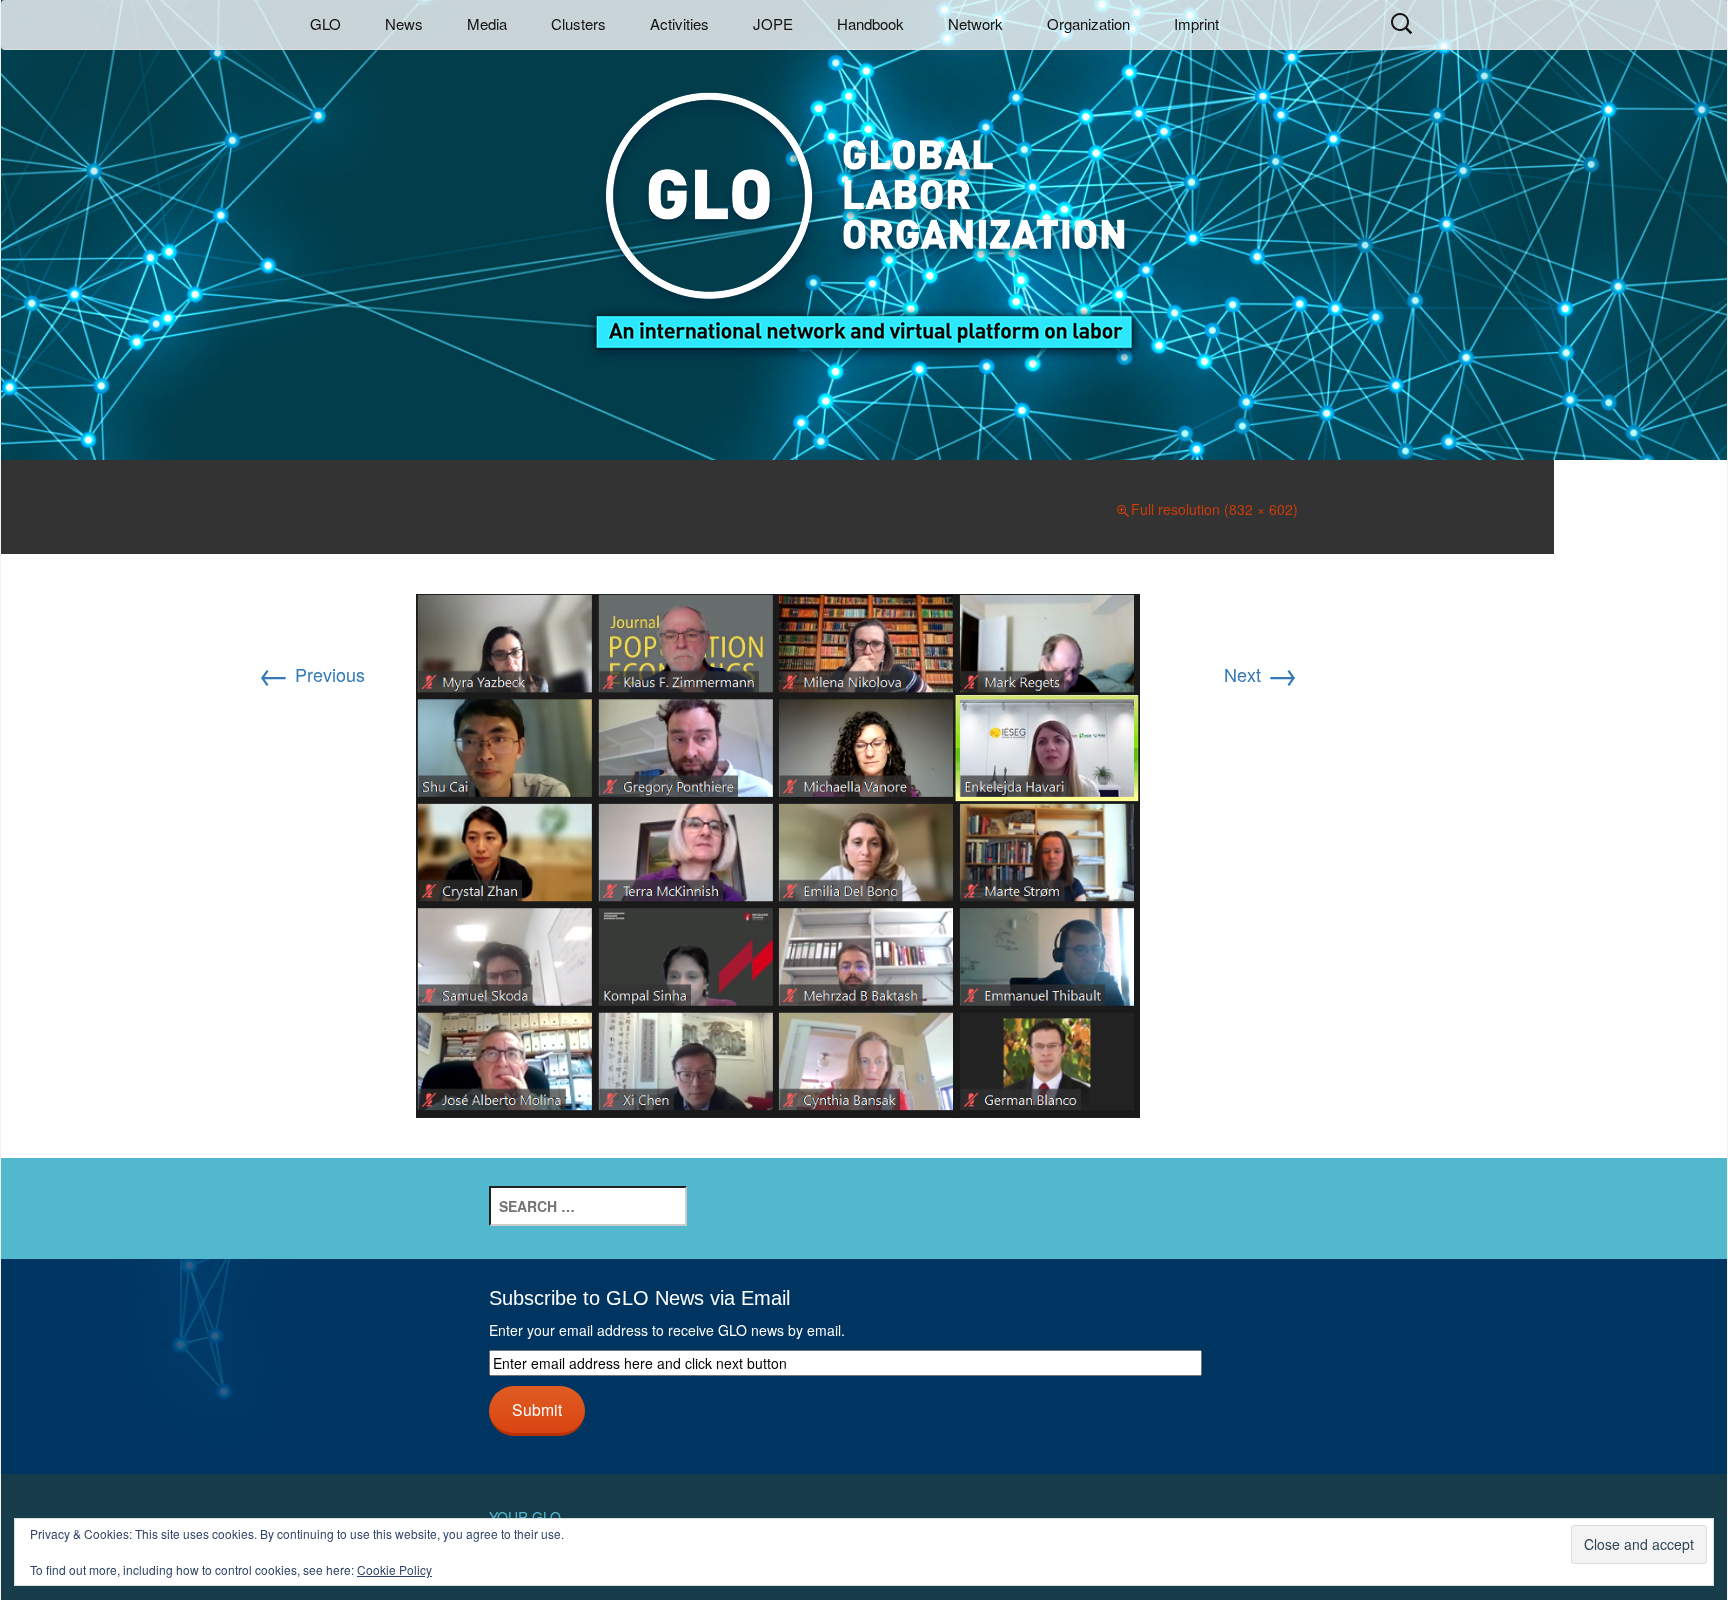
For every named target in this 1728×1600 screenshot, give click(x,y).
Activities (679, 23)
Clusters (578, 23)
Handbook (870, 23)
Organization (1088, 23)
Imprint (1196, 23)
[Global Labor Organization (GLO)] (864, 205)
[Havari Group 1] (778, 853)
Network (975, 23)
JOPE (773, 23)
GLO (325, 23)
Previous (311, 674)
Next (1261, 674)
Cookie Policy (394, 1569)
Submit (537, 1409)
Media (487, 23)
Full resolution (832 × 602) (1214, 509)
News (404, 23)
